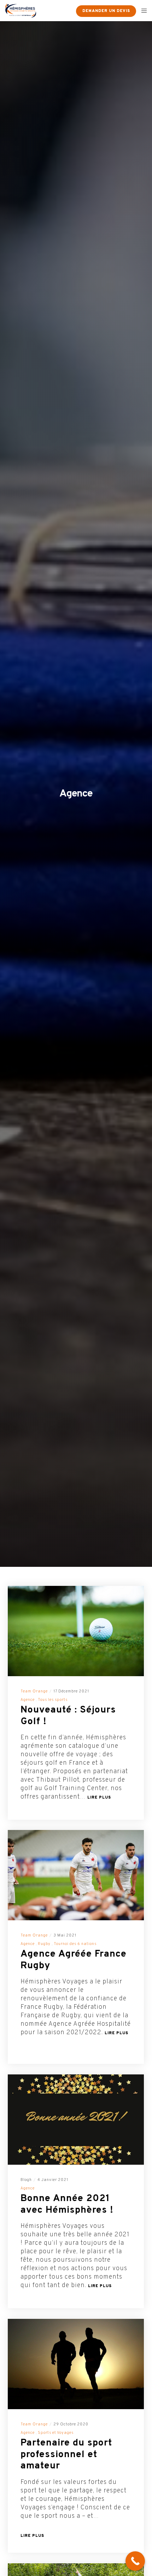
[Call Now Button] (135, 2561)
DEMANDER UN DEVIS (106, 11)
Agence (28, 1700)
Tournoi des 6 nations (75, 1944)
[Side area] (66, 11)
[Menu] (142, 11)
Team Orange (34, 1691)
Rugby (44, 1944)
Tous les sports (53, 1700)
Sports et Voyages (56, 2433)
